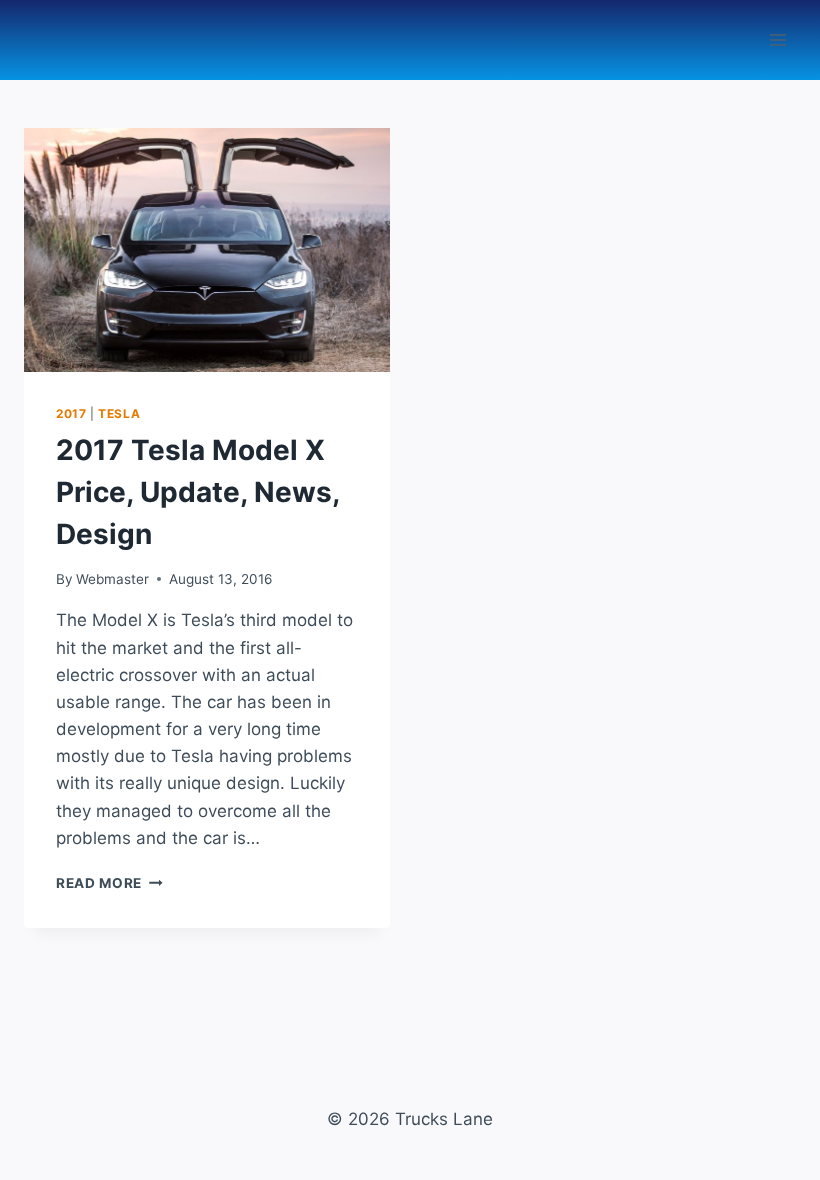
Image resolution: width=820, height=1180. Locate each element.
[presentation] (207, 250)
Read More (109, 883)
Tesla (119, 413)
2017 (71, 413)
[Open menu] (777, 39)
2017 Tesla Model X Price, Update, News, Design (197, 492)
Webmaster (112, 579)
